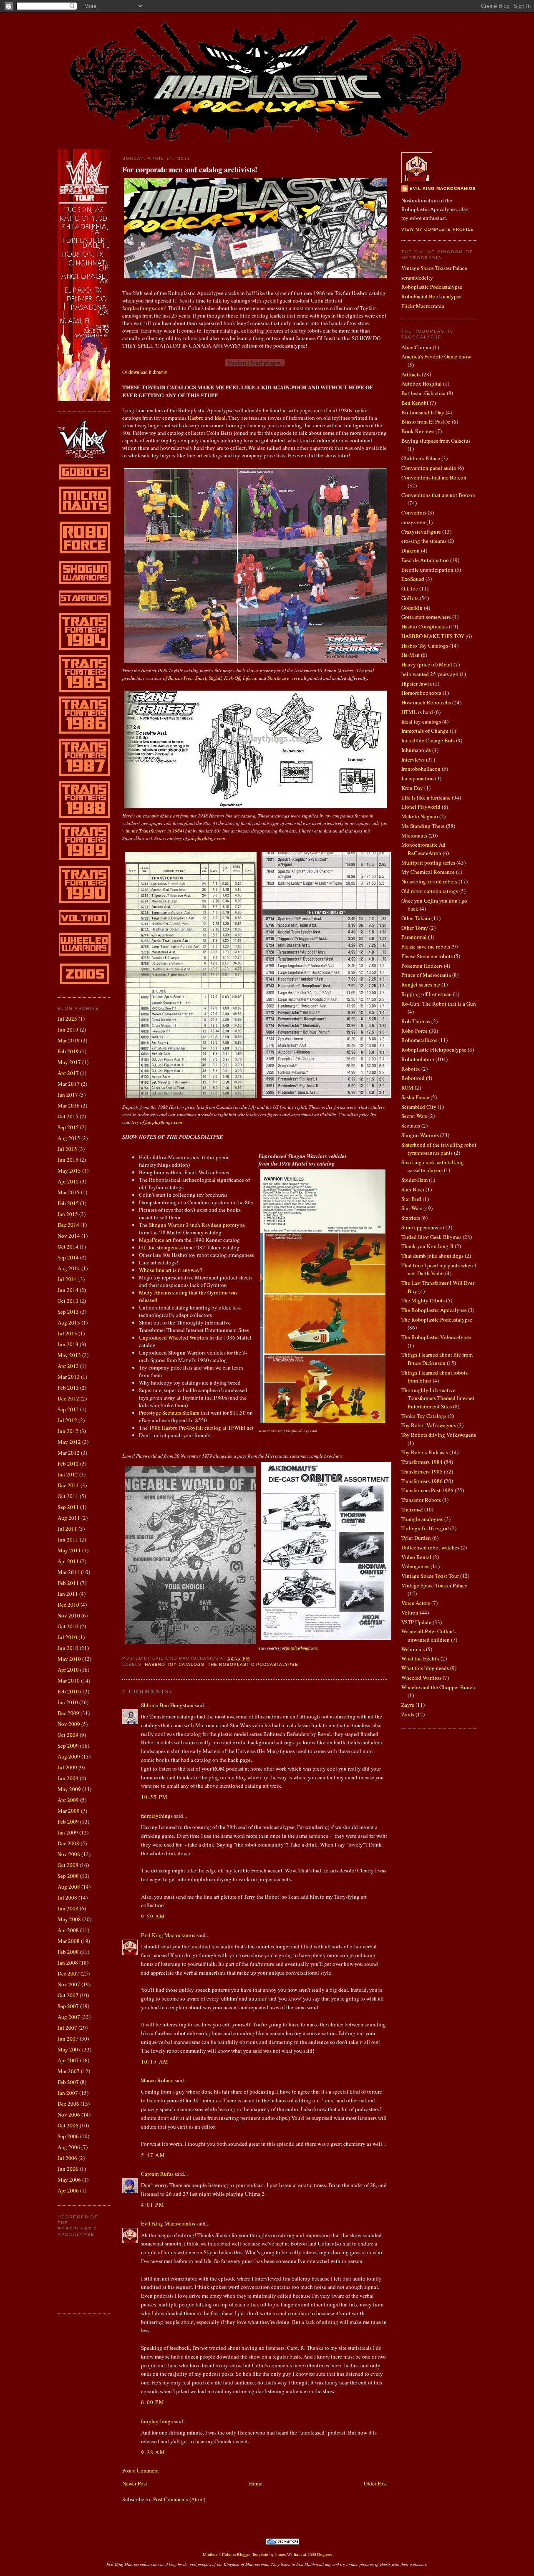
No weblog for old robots (429, 881)
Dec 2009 (68, 1713)
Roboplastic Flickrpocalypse (434, 1050)
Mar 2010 (69, 1680)
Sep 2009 (68, 1746)
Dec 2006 (68, 2104)
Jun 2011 (68, 1539)
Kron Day (412, 788)
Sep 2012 (68, 1409)
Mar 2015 (69, 1192)
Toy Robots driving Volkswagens (439, 1435)
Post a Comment (141, 2470)
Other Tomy (415, 928)
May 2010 (69, 1659)
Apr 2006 (68, 2190)
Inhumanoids (416, 750)
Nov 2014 (69, 1236)
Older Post (375, 2483)
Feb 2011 (68, 1583)
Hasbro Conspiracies (424, 626)
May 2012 (69, 1442)
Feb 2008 (68, 1952)
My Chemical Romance (428, 872)
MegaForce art (155, 1240)
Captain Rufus (157, 2174)
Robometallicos (419, 1040)
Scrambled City (419, 1107)
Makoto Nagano (420, 816)
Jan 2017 (68, 1095)
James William (288, 2554)
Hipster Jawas (417, 684)
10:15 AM (155, 2061)
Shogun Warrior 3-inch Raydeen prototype (197, 1225)
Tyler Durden (416, 1538)
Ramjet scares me (421, 984)
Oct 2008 (68, 1865)
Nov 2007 (69, 1984)
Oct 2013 (68, 1301)
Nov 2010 (69, 1615)
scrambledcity (417, 278)
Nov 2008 (69, 1854)
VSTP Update (416, 1622)
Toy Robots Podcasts (425, 1452)
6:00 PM (153, 2402)
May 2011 (69, 1550)
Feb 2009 (68, 1822)
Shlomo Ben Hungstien (167, 1705)
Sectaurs (411, 1125)
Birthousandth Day (423, 412)
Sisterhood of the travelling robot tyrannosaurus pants (439, 1149)
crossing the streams (424, 541)
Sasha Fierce (415, 1097)
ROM (407, 1087)
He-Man (411, 655)
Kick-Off (232, 678)
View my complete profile (438, 229)
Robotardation (418, 1059)
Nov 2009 (69, 1724)
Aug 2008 (69, 1887)
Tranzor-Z (412, 1509)
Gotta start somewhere (426, 617)
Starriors (411, 1218)
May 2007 (69, 2049)
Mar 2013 (69, 1377)
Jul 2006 (67, 2158)
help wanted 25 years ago (430, 674)
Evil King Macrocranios (168, 1935)
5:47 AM (153, 2155)
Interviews (413, 759)
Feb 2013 (68, 1388)
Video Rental (416, 1557)
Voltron (410, 1612)
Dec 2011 (68, 1485)
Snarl (201, 678)
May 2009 (69, 1789)
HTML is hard (417, 712)
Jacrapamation (418, 778)
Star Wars (412, 1208)
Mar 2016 (69, 1105)
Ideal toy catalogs (421, 722)
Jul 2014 (67, 1279)
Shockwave (278, 678)
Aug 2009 (69, 1756)
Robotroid (413, 1078)
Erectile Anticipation (425, 560)
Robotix (411, 1069)
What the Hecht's (420, 1658)
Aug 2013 (69, 1322)
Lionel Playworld (421, 807)
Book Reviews (418, 431)
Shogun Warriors (420, 1135)
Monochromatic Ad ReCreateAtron (423, 849)
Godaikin (412, 608)
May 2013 (69, 1355)
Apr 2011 (68, 1561)
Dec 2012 (68, 1398)
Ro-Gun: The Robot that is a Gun (439, 1004)
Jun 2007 (68, 2039)
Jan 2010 (68, 1702)
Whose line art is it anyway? (171, 1270)
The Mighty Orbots (423, 1300)
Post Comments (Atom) (179, 2499)
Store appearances (422, 1227)
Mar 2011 (69, 1572)
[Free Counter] (249, 2543)
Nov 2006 (69, 2114)
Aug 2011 (69, 1518)
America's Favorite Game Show (436, 356)
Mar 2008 (69, 1941)
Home (256, 2483)
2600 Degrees (320, 2554)
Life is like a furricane (426, 797)
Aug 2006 (69, 2147)
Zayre (408, 1705)
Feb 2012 (68, 1463)
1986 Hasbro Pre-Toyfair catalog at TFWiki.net (201, 1428)
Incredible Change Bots (428, 740)
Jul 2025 (67, 1019)
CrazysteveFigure (421, 532)
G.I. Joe (410, 588)
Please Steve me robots (427, 956)
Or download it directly (145, 372)
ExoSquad (413, 579)
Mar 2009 (69, 1811)
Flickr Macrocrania (423, 306)
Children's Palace (421, 458)
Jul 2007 (67, 2028)
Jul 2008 (67, 1897)
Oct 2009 (68, 1735)
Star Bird (411, 1199)
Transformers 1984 (422, 1462)
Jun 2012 (68, 1431)
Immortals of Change (425, 731)
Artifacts (411, 374)
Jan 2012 (68, 1474)
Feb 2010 (68, 1691)
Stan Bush (413, 1189)
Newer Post (135, 2483)
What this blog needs (425, 1668)
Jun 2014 (68, 1290)
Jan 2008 (68, 1963)
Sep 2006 (68, 2136)
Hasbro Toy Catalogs (175, 1664)
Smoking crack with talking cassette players (433, 1166)
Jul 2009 (67, 1767)
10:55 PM (154, 1797)
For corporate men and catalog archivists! (190, 170)
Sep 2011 (68, 1507)
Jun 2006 (68, 2169)
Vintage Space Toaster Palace (434, 268)
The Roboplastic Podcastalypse (253, 1664)
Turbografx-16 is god (425, 1528)
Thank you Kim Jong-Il (427, 1246)
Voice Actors (416, 1603)
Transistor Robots (421, 1500)
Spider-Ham (414, 1180)
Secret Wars (414, 1116)
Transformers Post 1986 (427, 1490)
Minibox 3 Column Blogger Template (236, 2554)
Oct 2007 (68, 1995)
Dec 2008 (68, 1843)
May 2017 (69, 1062)
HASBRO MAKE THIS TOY (433, 636)
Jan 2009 (68, 1832)
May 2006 (69, 2180)
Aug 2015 (69, 1138)
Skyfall (215, 678)
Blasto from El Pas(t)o (426, 421)
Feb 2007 (68, 2082)
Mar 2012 (69, 1453)
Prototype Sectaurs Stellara (169, 1413)
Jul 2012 (67, 1420)
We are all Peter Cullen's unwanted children (428, 1635)
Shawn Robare (157, 2080)
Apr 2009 (68, 1800)
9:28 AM (153, 2452)
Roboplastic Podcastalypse (432, 287)
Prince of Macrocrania (426, 975)
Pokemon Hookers (422, 966)
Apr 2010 (68, 1670)
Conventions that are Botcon (434, 477)
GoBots (410, 598)
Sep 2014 (68, 1257)
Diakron (411, 550)
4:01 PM (153, 2205)
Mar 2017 (69, 1084)
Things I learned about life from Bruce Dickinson (437, 1359)
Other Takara (416, 918)
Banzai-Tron (180, 678)
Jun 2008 (68, 1908)
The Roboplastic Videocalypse (436, 1337)
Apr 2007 (68, 2060)
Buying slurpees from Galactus (436, 441)
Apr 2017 (68, 1073)
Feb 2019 (68, 1051)
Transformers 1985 (422, 1471)
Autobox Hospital (422, 383)
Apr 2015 (68, 1181)
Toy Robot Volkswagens (429, 1425)
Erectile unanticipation (427, 570)
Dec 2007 (68, 1973)
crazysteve (413, 522)
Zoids (408, 1714)
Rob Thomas (416, 1021)
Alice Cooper (416, 347)
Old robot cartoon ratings (430, 891)
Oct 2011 (68, 1496)
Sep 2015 (68, 1127)
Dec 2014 (68, 1225)
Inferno (250, 678)
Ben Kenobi (415, 403)
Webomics (413, 1649)
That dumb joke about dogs (432, 1256)
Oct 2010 (68, 1626)
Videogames (415, 1566)
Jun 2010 (68, 1648)
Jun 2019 (68, 1029)
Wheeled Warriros (421, 1678)
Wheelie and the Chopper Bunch (438, 1687)
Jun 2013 (68, 1344)
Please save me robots (426, 946)
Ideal (220, 418)
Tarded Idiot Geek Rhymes (431, 1237)
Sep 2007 (68, 2006)
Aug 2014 (69, 1268)
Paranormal (414, 937)
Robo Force (414, 1031)
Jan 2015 (68, 1214)
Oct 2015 (68, 1116)
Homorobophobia (421, 693)
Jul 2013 (67, 1333)
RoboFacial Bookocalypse (431, 296)
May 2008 (69, 1919)
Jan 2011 (68, 1594)
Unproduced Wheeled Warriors (174, 1337)
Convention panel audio (429, 468)
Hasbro (196, 418)
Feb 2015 (68, 1203)
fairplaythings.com (144, 308)
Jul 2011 (67, 1529)
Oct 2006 (68, 2125)
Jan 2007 (68, 2093)
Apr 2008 (68, 1930)
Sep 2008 (68, 1876)
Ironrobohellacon (421, 769)
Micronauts (414, 835)
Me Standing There (423, 826)
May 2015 (69, 1171)
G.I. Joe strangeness (161, 1247)
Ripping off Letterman (427, 994)
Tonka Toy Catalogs (424, 1416)
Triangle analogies (422, 1519)
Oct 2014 (68, 1246)
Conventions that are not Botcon (438, 495)
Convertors (414, 512)
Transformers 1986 (422, 1481)
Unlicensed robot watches (430, 1547)
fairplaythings (157, 1816)
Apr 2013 (68, 1366)
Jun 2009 (68, 1778)
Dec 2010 (68, 1605)
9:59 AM (153, 1916)
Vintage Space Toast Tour (430, 1576)
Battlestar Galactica (423, 393)
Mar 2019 (69, 1040)
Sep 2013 (68, 1312)
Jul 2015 (67, 1149)
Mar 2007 (69, 2071)
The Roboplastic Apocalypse (434, 1310)
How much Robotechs (426, 702)
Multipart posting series (428, 863)
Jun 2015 (68, 1160)
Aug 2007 (69, 2017)
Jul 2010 (67, 1637)
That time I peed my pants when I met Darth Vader (439, 1269)
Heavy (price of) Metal (427, 664)
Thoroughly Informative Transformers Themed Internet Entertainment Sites (438, 1398)
